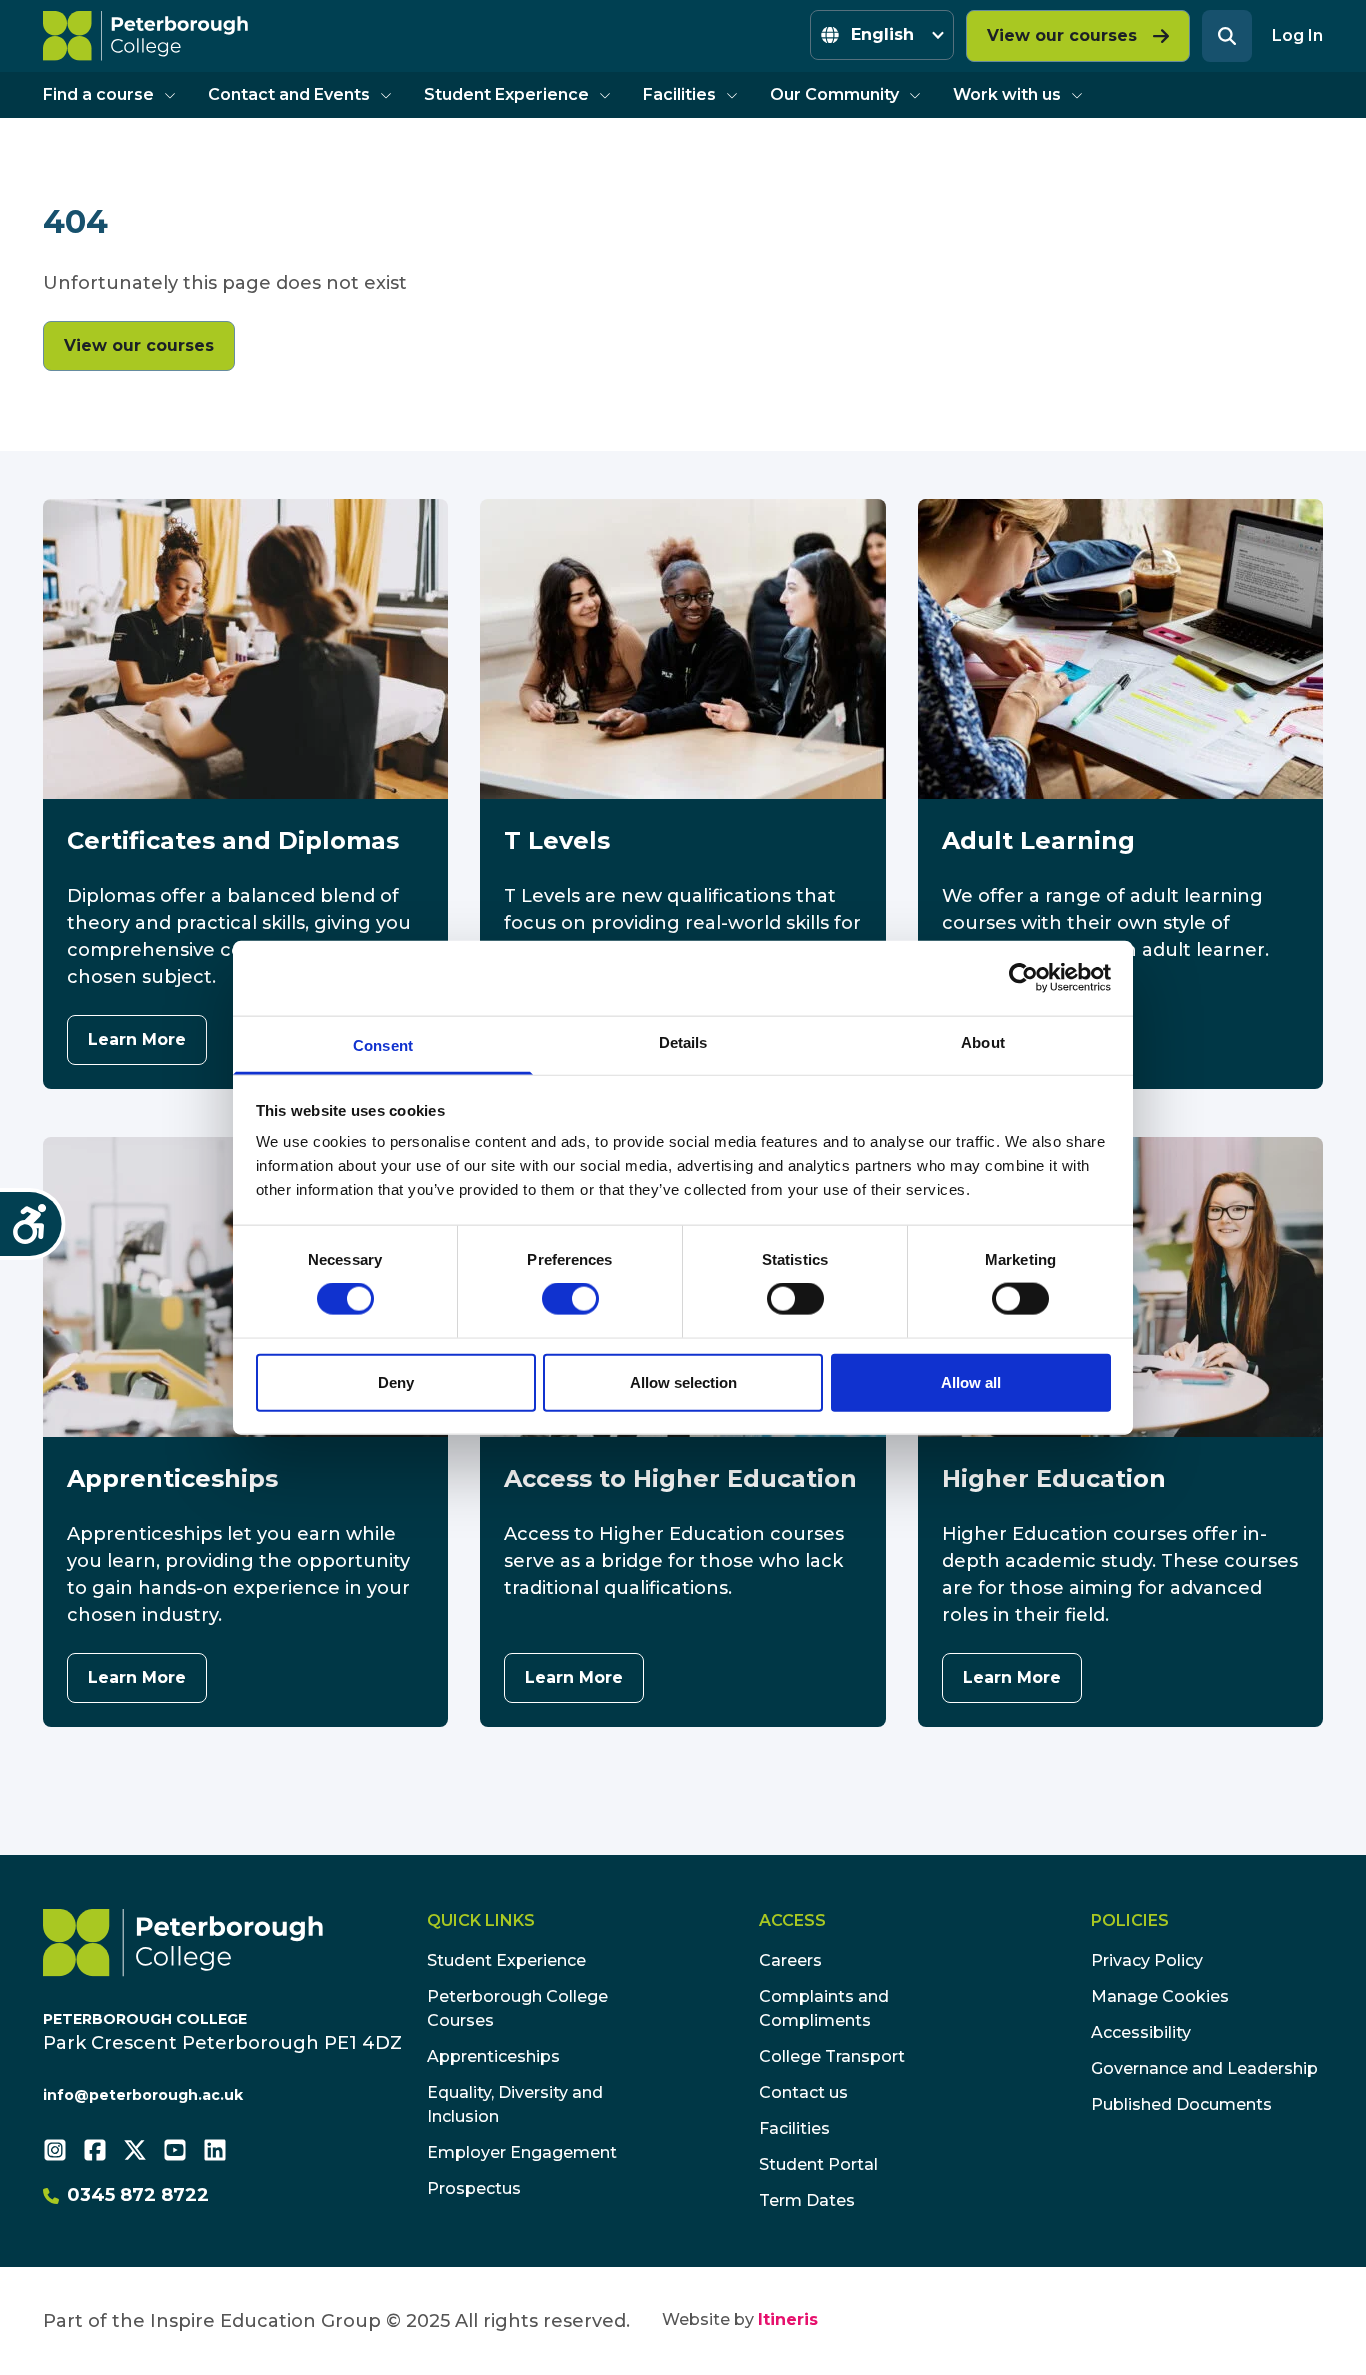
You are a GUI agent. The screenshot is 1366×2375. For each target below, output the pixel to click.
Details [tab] (683, 1041)
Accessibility (1141, 2032)
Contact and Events (289, 94)
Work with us (1007, 94)
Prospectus (474, 2188)
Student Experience (506, 94)
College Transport (832, 2056)
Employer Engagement (522, 2152)
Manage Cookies (1160, 1996)
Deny (396, 1381)
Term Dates (807, 2200)
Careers (790, 1960)
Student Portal (818, 2164)
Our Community (834, 94)
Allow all (971, 1381)
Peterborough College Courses (517, 2008)
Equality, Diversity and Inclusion (515, 2104)
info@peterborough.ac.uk (143, 2095)
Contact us (803, 2092)
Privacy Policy (1147, 1960)
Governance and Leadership (1204, 2068)
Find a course (98, 94)
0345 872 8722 (138, 2195)
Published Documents (1181, 2104)
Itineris (788, 2319)
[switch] (570, 1299)
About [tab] (983, 1041)
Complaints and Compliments (824, 2008)
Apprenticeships (493, 2056)
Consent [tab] (383, 1044)
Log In (1297, 35)
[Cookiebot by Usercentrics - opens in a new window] (1023, 978)
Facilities (679, 94)
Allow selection (683, 1381)
